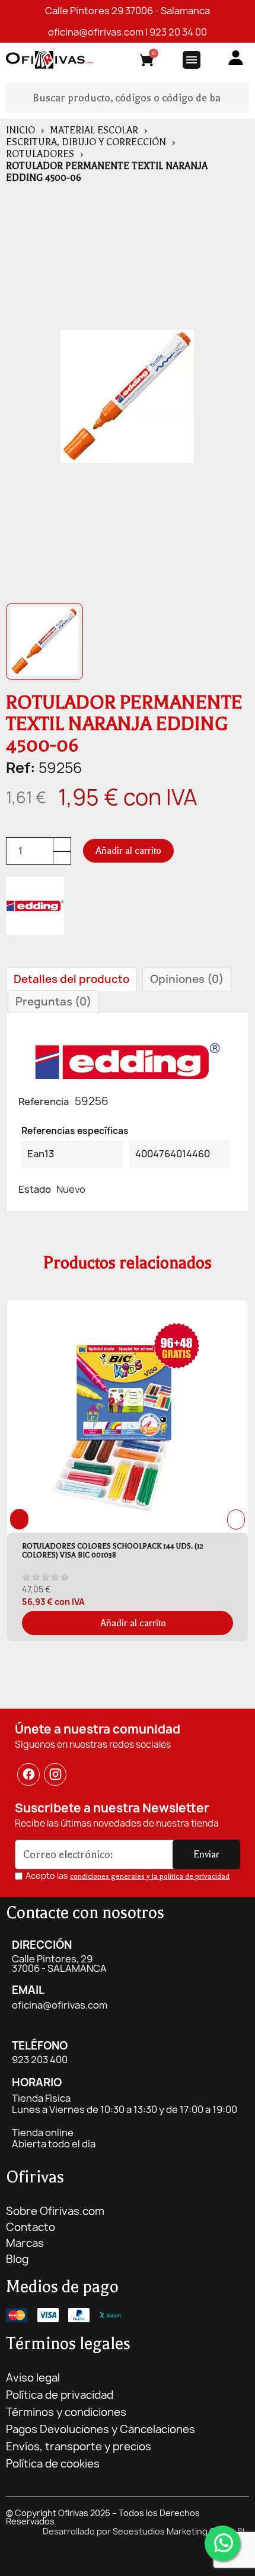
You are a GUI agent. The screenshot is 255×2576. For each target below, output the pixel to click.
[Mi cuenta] (236, 58)
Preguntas (53, 1002)
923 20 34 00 (178, 32)
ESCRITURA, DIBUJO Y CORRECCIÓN (86, 142)
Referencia (44, 1102)
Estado (35, 1189)
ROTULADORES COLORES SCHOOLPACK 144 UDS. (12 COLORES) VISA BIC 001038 (113, 1551)
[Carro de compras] (147, 62)
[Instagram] (56, 1774)
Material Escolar (94, 130)
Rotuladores (40, 154)
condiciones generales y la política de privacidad (150, 1876)
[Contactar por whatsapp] (222, 2543)
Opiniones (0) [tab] (187, 979)
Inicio (20, 130)
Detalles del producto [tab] (71, 979)
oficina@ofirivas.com (96, 32)
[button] (128, 851)
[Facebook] (28, 1774)
